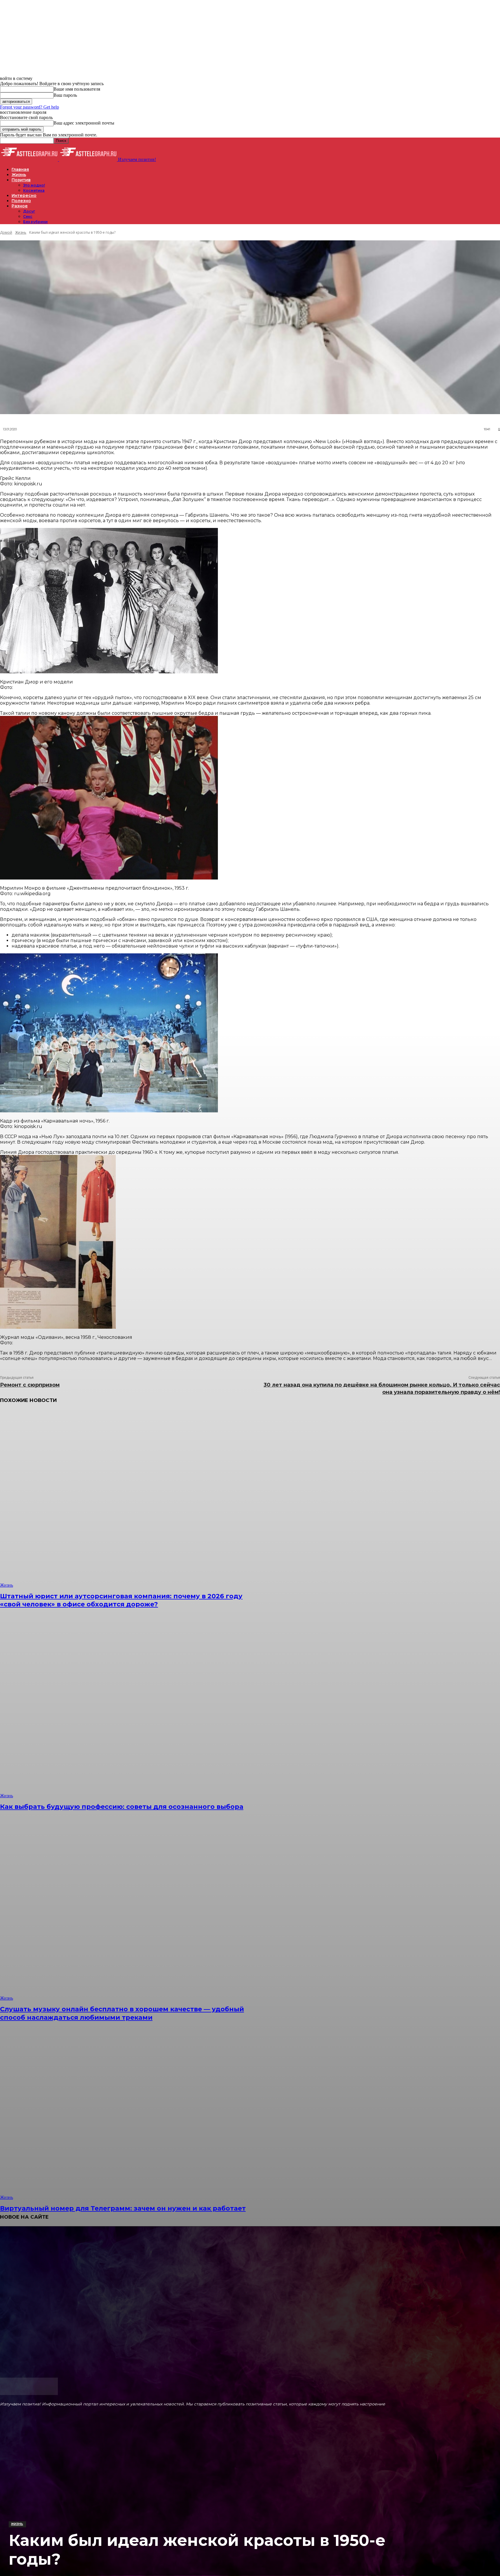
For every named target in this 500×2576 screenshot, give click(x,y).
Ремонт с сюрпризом (30, 1385)
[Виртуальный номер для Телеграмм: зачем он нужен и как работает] (127, 2111)
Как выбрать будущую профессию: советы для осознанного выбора (122, 1807)
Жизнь (17, 2524)
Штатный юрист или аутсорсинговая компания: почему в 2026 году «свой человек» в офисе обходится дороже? (121, 1600)
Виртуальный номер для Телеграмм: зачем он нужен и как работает (123, 2208)
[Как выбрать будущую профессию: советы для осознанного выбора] (127, 1709)
